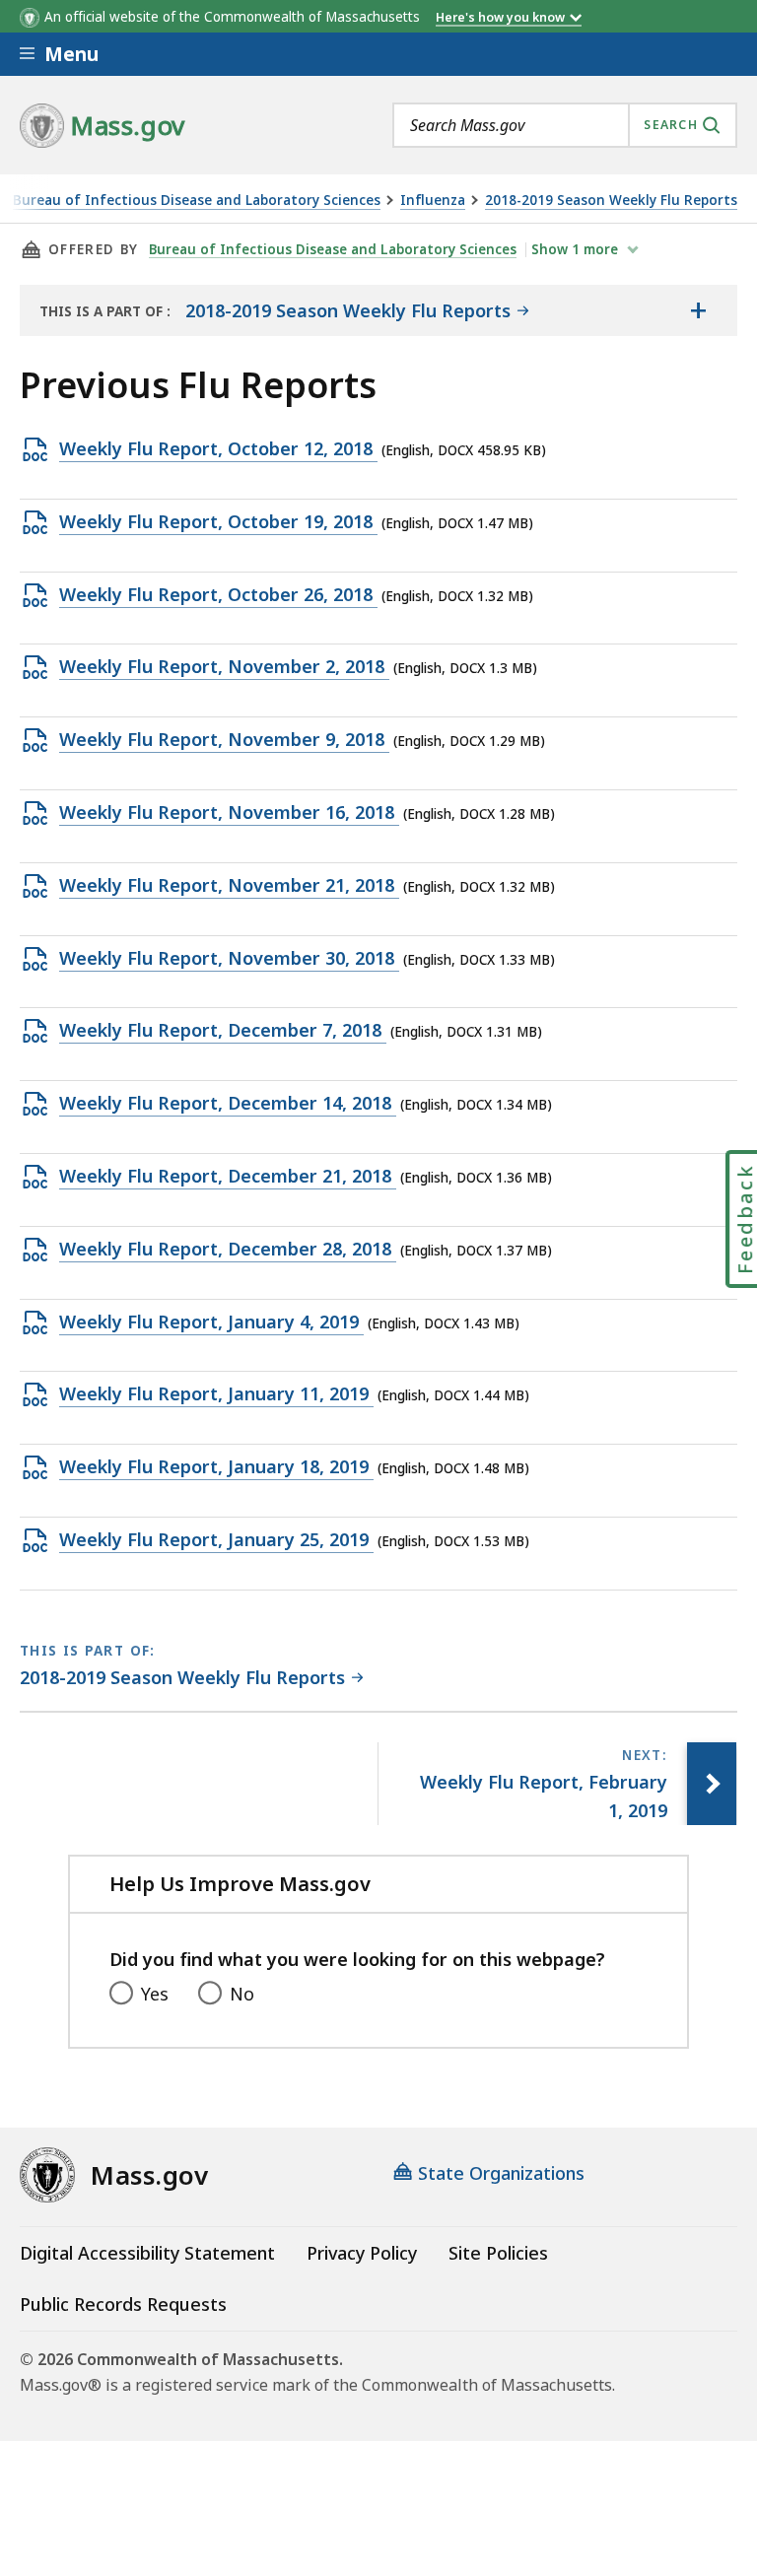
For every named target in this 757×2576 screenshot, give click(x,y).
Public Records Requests (123, 2304)
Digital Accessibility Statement (147, 2253)
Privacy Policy (362, 2253)
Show (575, 249)
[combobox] (565, 125)
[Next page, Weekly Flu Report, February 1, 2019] (712, 1784)
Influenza (433, 201)
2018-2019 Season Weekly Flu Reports (611, 201)
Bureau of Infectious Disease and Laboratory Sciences (197, 201)
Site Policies (498, 2253)
